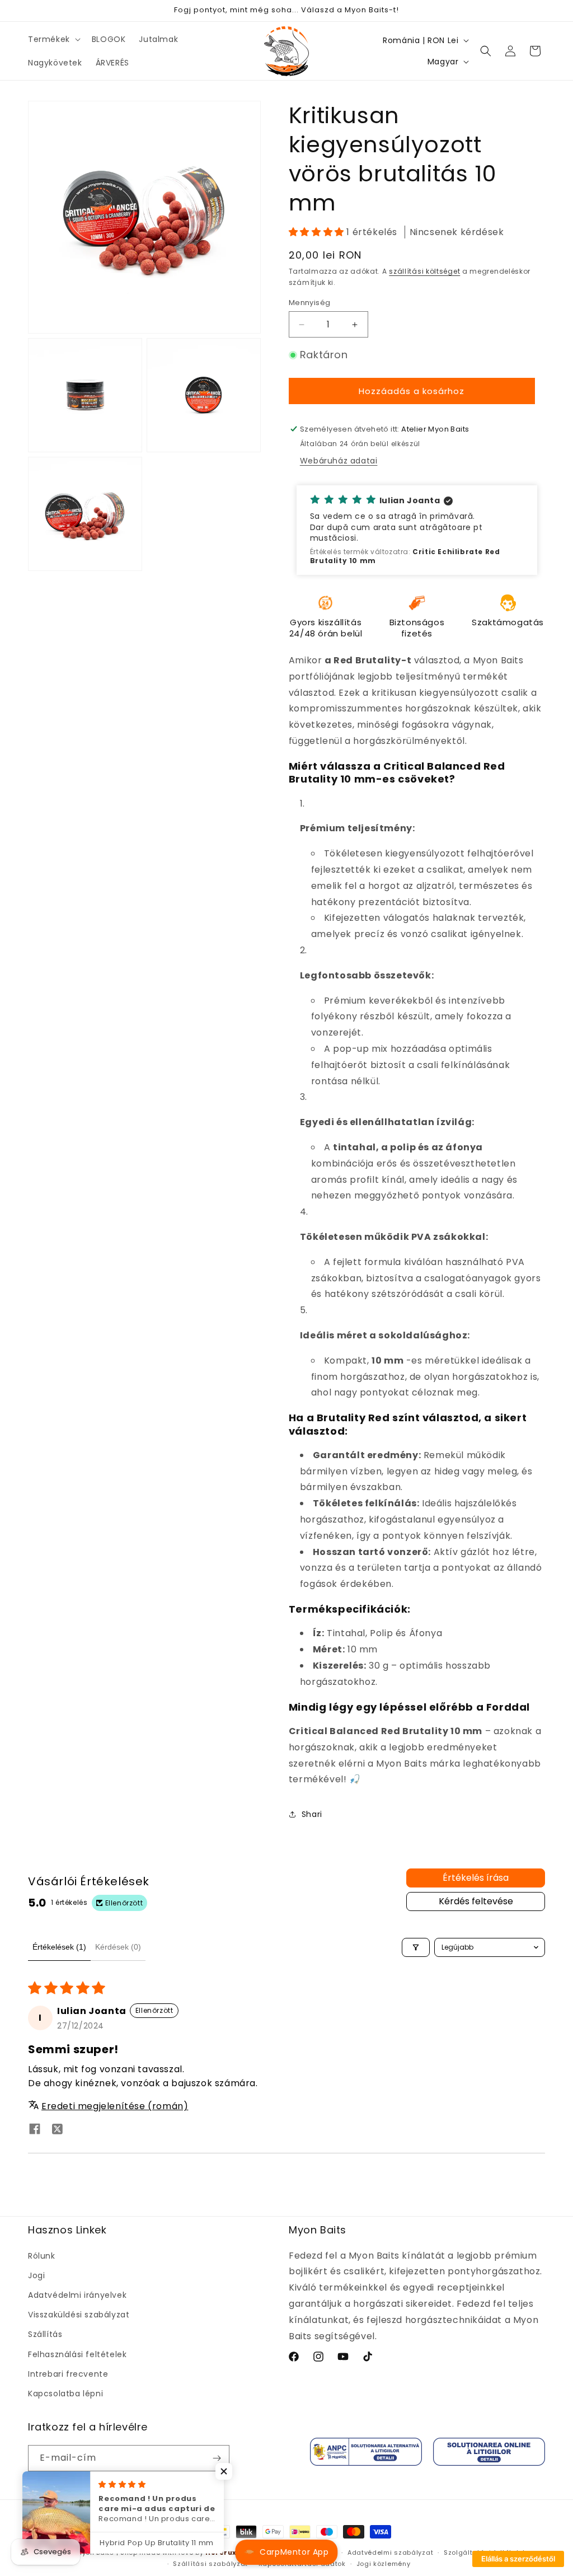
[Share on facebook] (35, 2131)
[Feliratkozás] (217, 2458)
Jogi (36, 2275)
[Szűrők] (416, 1947)
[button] (53, 39)
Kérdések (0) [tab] (118, 1947)
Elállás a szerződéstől (518, 2559)
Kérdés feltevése (476, 1901)
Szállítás (45, 2334)
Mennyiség (310, 303)
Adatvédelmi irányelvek (77, 2295)
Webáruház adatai (339, 461)
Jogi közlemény (384, 2564)
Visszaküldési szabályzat (79, 2315)
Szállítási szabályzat (210, 2564)
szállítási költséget (424, 271)
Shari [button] (312, 1814)
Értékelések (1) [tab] (59, 1947)
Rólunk (42, 2256)
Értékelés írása (476, 1878)
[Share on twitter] (57, 2131)
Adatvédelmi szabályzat (390, 2552)
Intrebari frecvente (68, 2374)
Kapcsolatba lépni (65, 2394)
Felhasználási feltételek (77, 2354)
